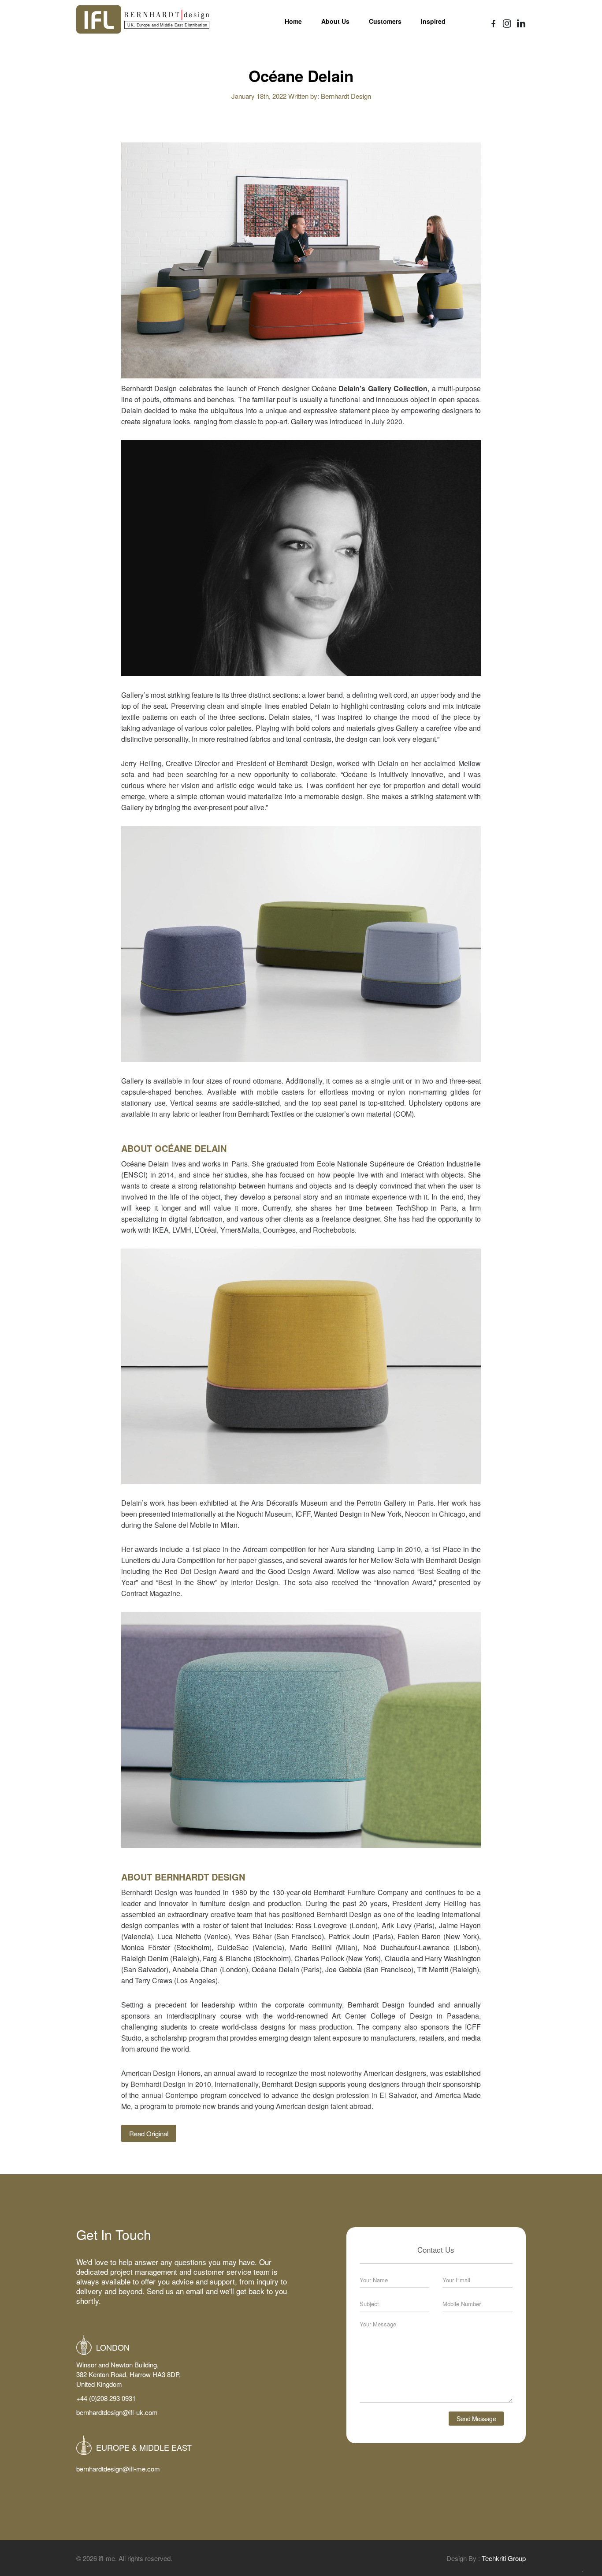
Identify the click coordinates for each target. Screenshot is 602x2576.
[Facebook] (494, 24)
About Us (335, 21)
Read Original (149, 2133)
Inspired (433, 21)
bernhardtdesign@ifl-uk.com (117, 2412)
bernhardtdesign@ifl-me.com (118, 2469)
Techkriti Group (504, 2558)
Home (293, 21)
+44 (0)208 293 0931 (106, 2398)
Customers (385, 21)
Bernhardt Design (346, 96)
